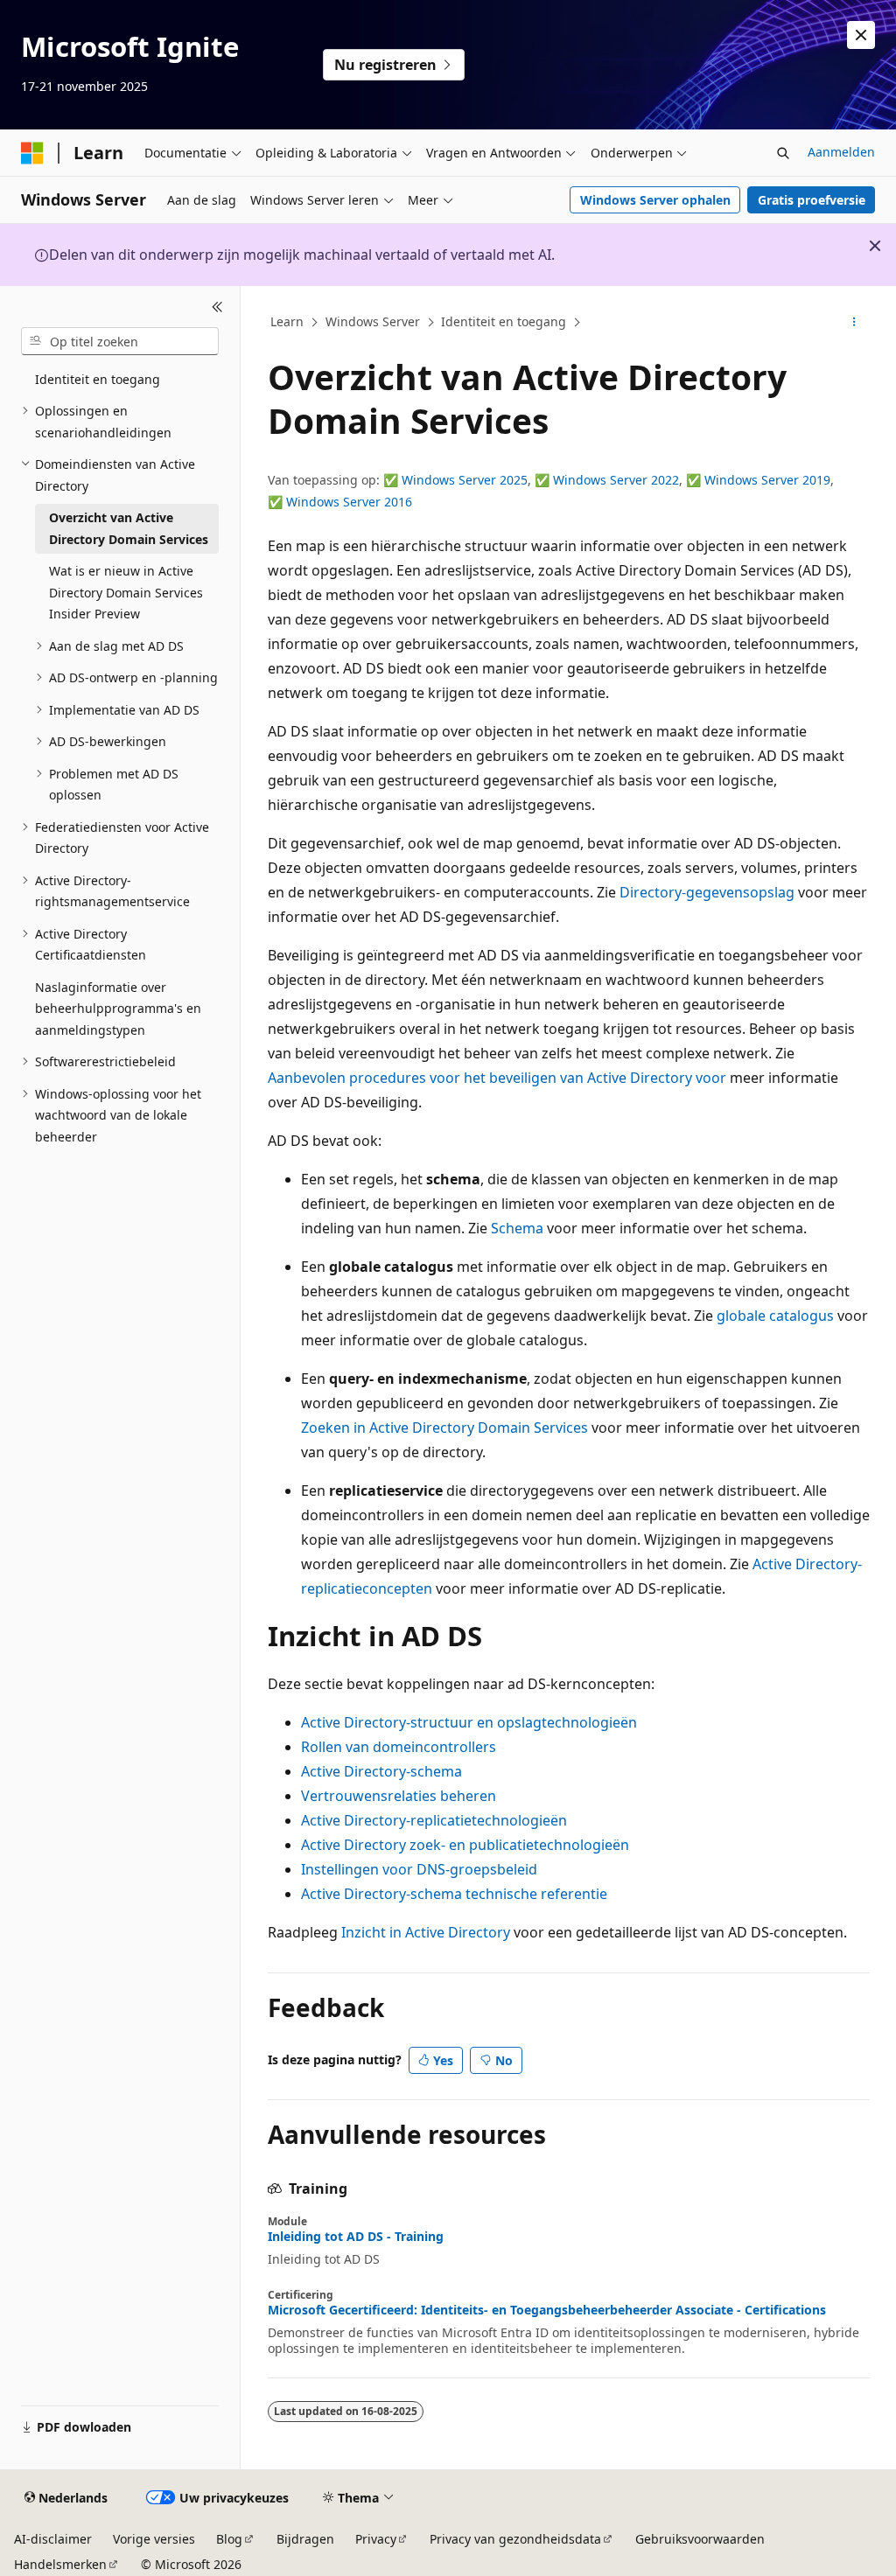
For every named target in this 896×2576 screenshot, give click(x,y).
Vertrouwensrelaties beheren (399, 1796)
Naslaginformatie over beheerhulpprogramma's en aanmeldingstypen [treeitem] (118, 1009)
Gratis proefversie (812, 200)
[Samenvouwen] (217, 307)
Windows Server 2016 (349, 502)
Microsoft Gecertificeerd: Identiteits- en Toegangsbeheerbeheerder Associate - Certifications (547, 2310)
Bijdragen (305, 2539)
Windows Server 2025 (465, 480)
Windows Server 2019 (767, 480)
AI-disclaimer (53, 2539)
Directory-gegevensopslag (707, 892)
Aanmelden (841, 152)
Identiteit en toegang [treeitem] (98, 379)
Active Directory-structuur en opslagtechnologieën (469, 1722)
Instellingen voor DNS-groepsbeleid (419, 1869)
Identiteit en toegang (504, 321)
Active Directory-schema (381, 1771)
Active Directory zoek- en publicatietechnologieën (465, 1845)
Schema (517, 1228)
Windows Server (373, 321)
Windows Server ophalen (655, 200)
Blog (229, 2539)
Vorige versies (154, 2539)
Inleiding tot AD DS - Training (356, 2237)
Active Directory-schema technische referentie (454, 1894)
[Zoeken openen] (783, 153)
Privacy (376, 2539)
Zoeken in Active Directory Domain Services (444, 1428)
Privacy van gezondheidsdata (515, 2539)
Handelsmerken (60, 2564)
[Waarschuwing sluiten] (861, 35)
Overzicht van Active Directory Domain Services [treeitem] (129, 528)
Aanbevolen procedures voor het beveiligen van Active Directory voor (497, 1078)
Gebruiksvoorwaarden (700, 2539)
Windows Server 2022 (616, 480)
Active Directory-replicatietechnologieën (434, 1820)
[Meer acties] (854, 323)
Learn (287, 321)
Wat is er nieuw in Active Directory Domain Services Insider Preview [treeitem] (126, 592)
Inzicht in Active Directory (426, 1932)
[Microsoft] (32, 153)
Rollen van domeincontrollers (399, 1747)
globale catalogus (775, 1316)
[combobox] (120, 341)
